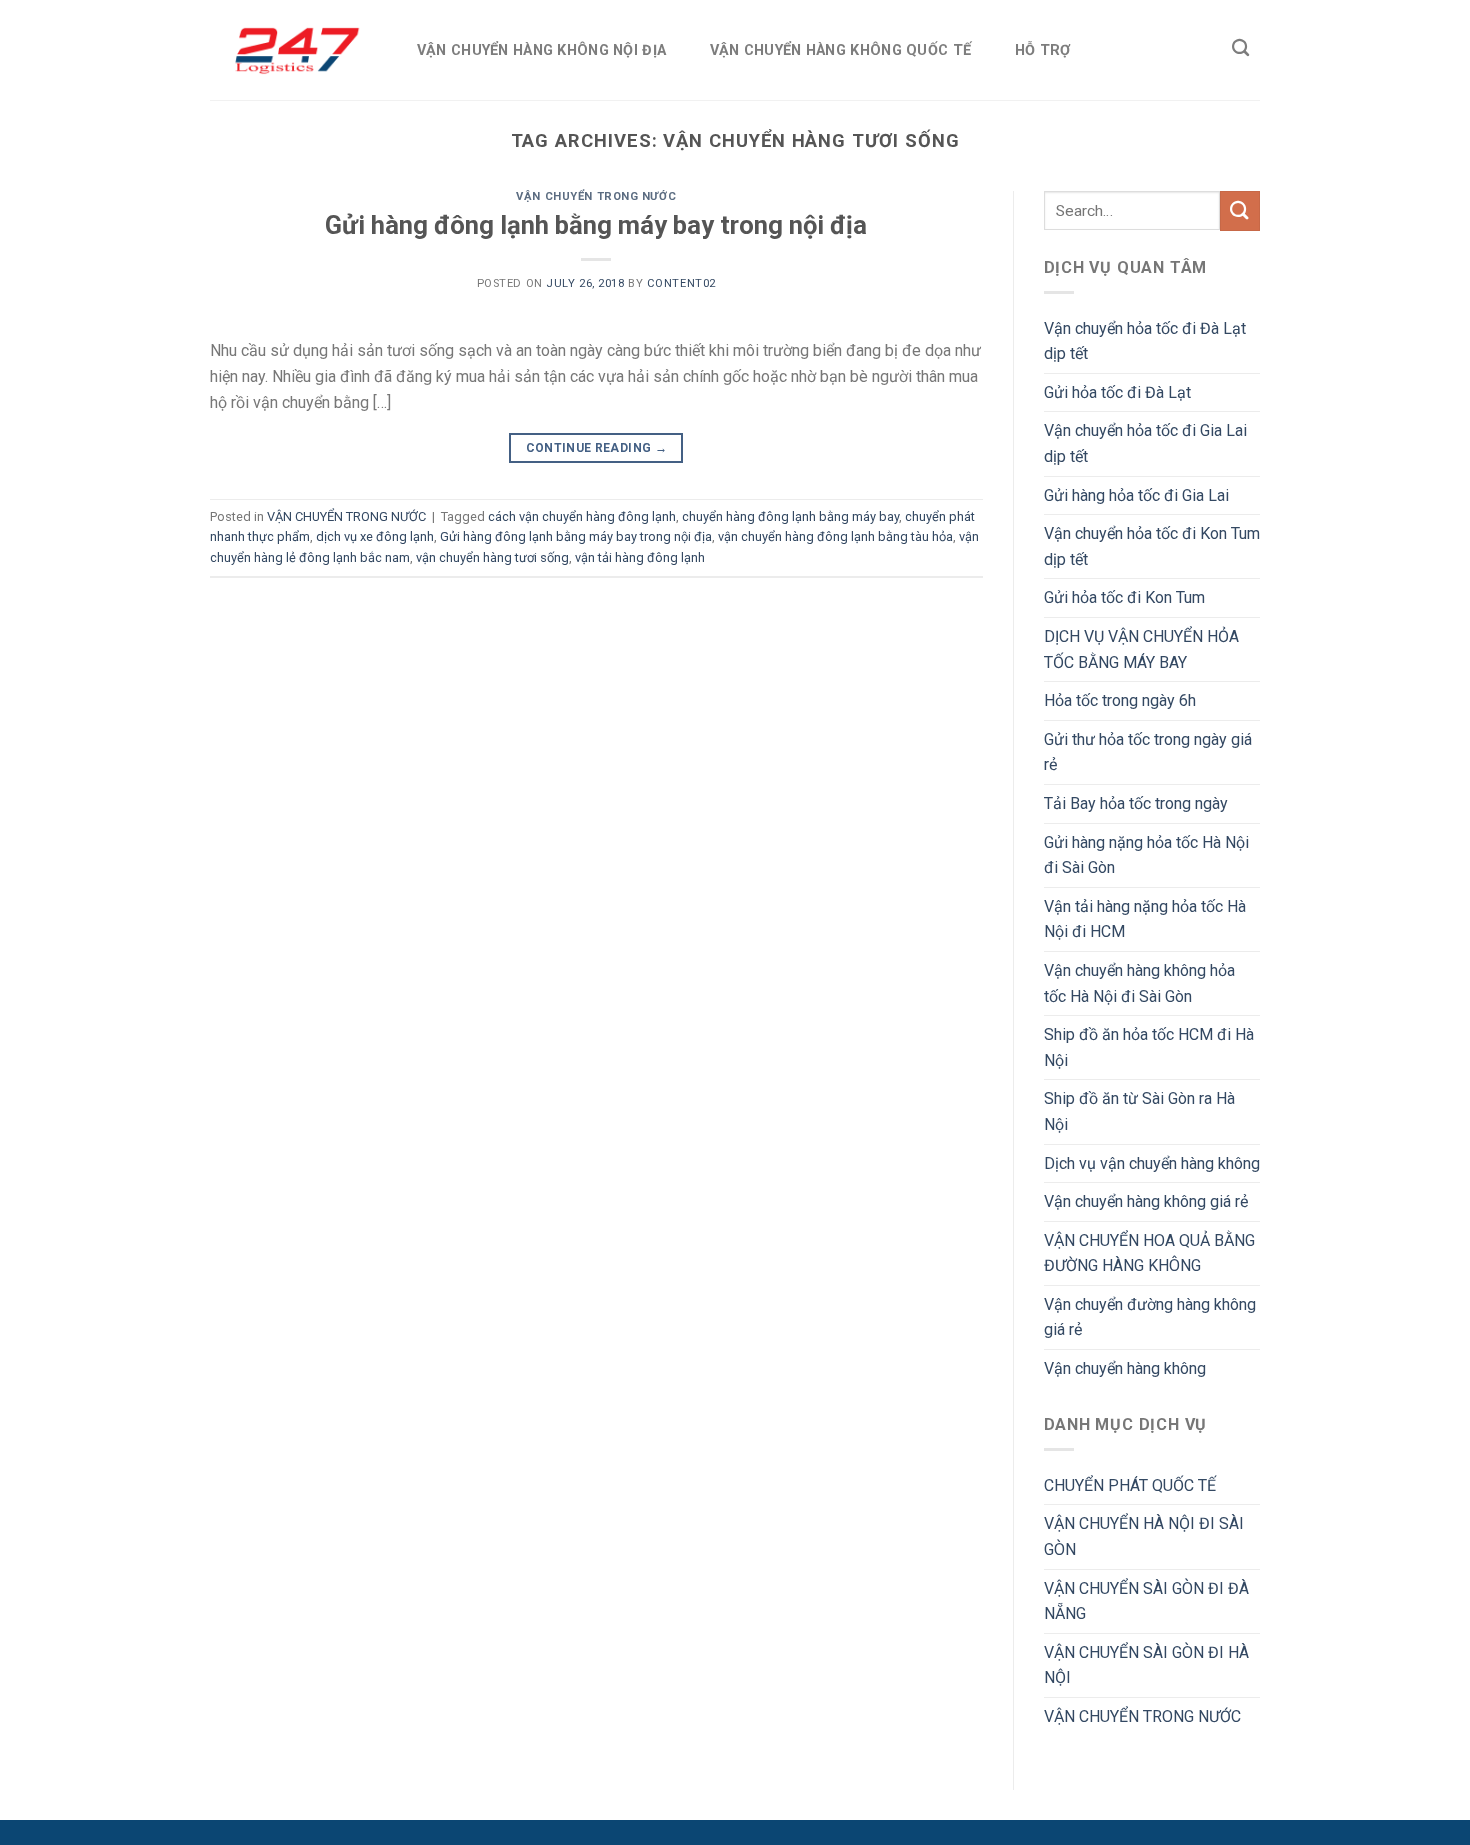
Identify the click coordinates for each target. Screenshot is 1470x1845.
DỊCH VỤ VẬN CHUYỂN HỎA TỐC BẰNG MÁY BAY (1141, 649)
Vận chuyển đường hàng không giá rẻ (1150, 1317)
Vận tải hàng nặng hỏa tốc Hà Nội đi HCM (1145, 919)
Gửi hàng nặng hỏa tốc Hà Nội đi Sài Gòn (1146, 855)
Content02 (681, 283)
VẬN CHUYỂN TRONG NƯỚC (596, 196)
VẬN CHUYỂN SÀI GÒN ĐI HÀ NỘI (1146, 1665)
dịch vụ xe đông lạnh (375, 536)
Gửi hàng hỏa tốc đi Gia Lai (1136, 495)
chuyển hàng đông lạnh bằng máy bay (790, 516)
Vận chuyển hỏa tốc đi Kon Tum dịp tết (1152, 546)
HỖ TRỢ (1043, 50)
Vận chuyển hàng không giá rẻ (1146, 1201)
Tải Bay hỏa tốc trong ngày (1136, 803)
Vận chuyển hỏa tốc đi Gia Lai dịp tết (1145, 443)
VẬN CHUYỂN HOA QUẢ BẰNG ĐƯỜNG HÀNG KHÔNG (1149, 1253)
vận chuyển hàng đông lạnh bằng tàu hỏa (835, 536)
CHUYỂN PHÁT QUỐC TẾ (1130, 1485)
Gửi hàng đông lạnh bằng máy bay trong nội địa (596, 225)
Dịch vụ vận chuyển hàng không (1152, 1163)
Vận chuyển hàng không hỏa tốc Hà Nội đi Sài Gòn (1139, 983)
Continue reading (597, 448)
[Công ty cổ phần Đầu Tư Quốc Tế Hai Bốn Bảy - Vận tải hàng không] (293, 49)
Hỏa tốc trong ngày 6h (1120, 700)
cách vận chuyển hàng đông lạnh (582, 516)
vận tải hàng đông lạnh (640, 557)
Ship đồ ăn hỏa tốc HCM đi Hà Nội (1149, 1047)
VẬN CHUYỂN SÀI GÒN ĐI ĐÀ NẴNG (1146, 1601)
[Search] (1240, 48)
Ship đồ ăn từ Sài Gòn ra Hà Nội (1139, 1111)
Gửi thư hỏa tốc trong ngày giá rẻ (1148, 752)
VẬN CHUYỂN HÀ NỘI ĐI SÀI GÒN (1144, 1536)
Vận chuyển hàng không (1125, 1368)
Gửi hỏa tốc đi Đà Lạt (1117, 392)
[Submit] (1240, 210)
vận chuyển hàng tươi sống (492, 557)
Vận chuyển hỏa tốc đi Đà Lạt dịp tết (1145, 341)
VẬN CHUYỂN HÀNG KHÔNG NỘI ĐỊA (541, 50)
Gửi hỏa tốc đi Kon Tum (1124, 597)
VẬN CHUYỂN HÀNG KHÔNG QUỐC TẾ (840, 50)
